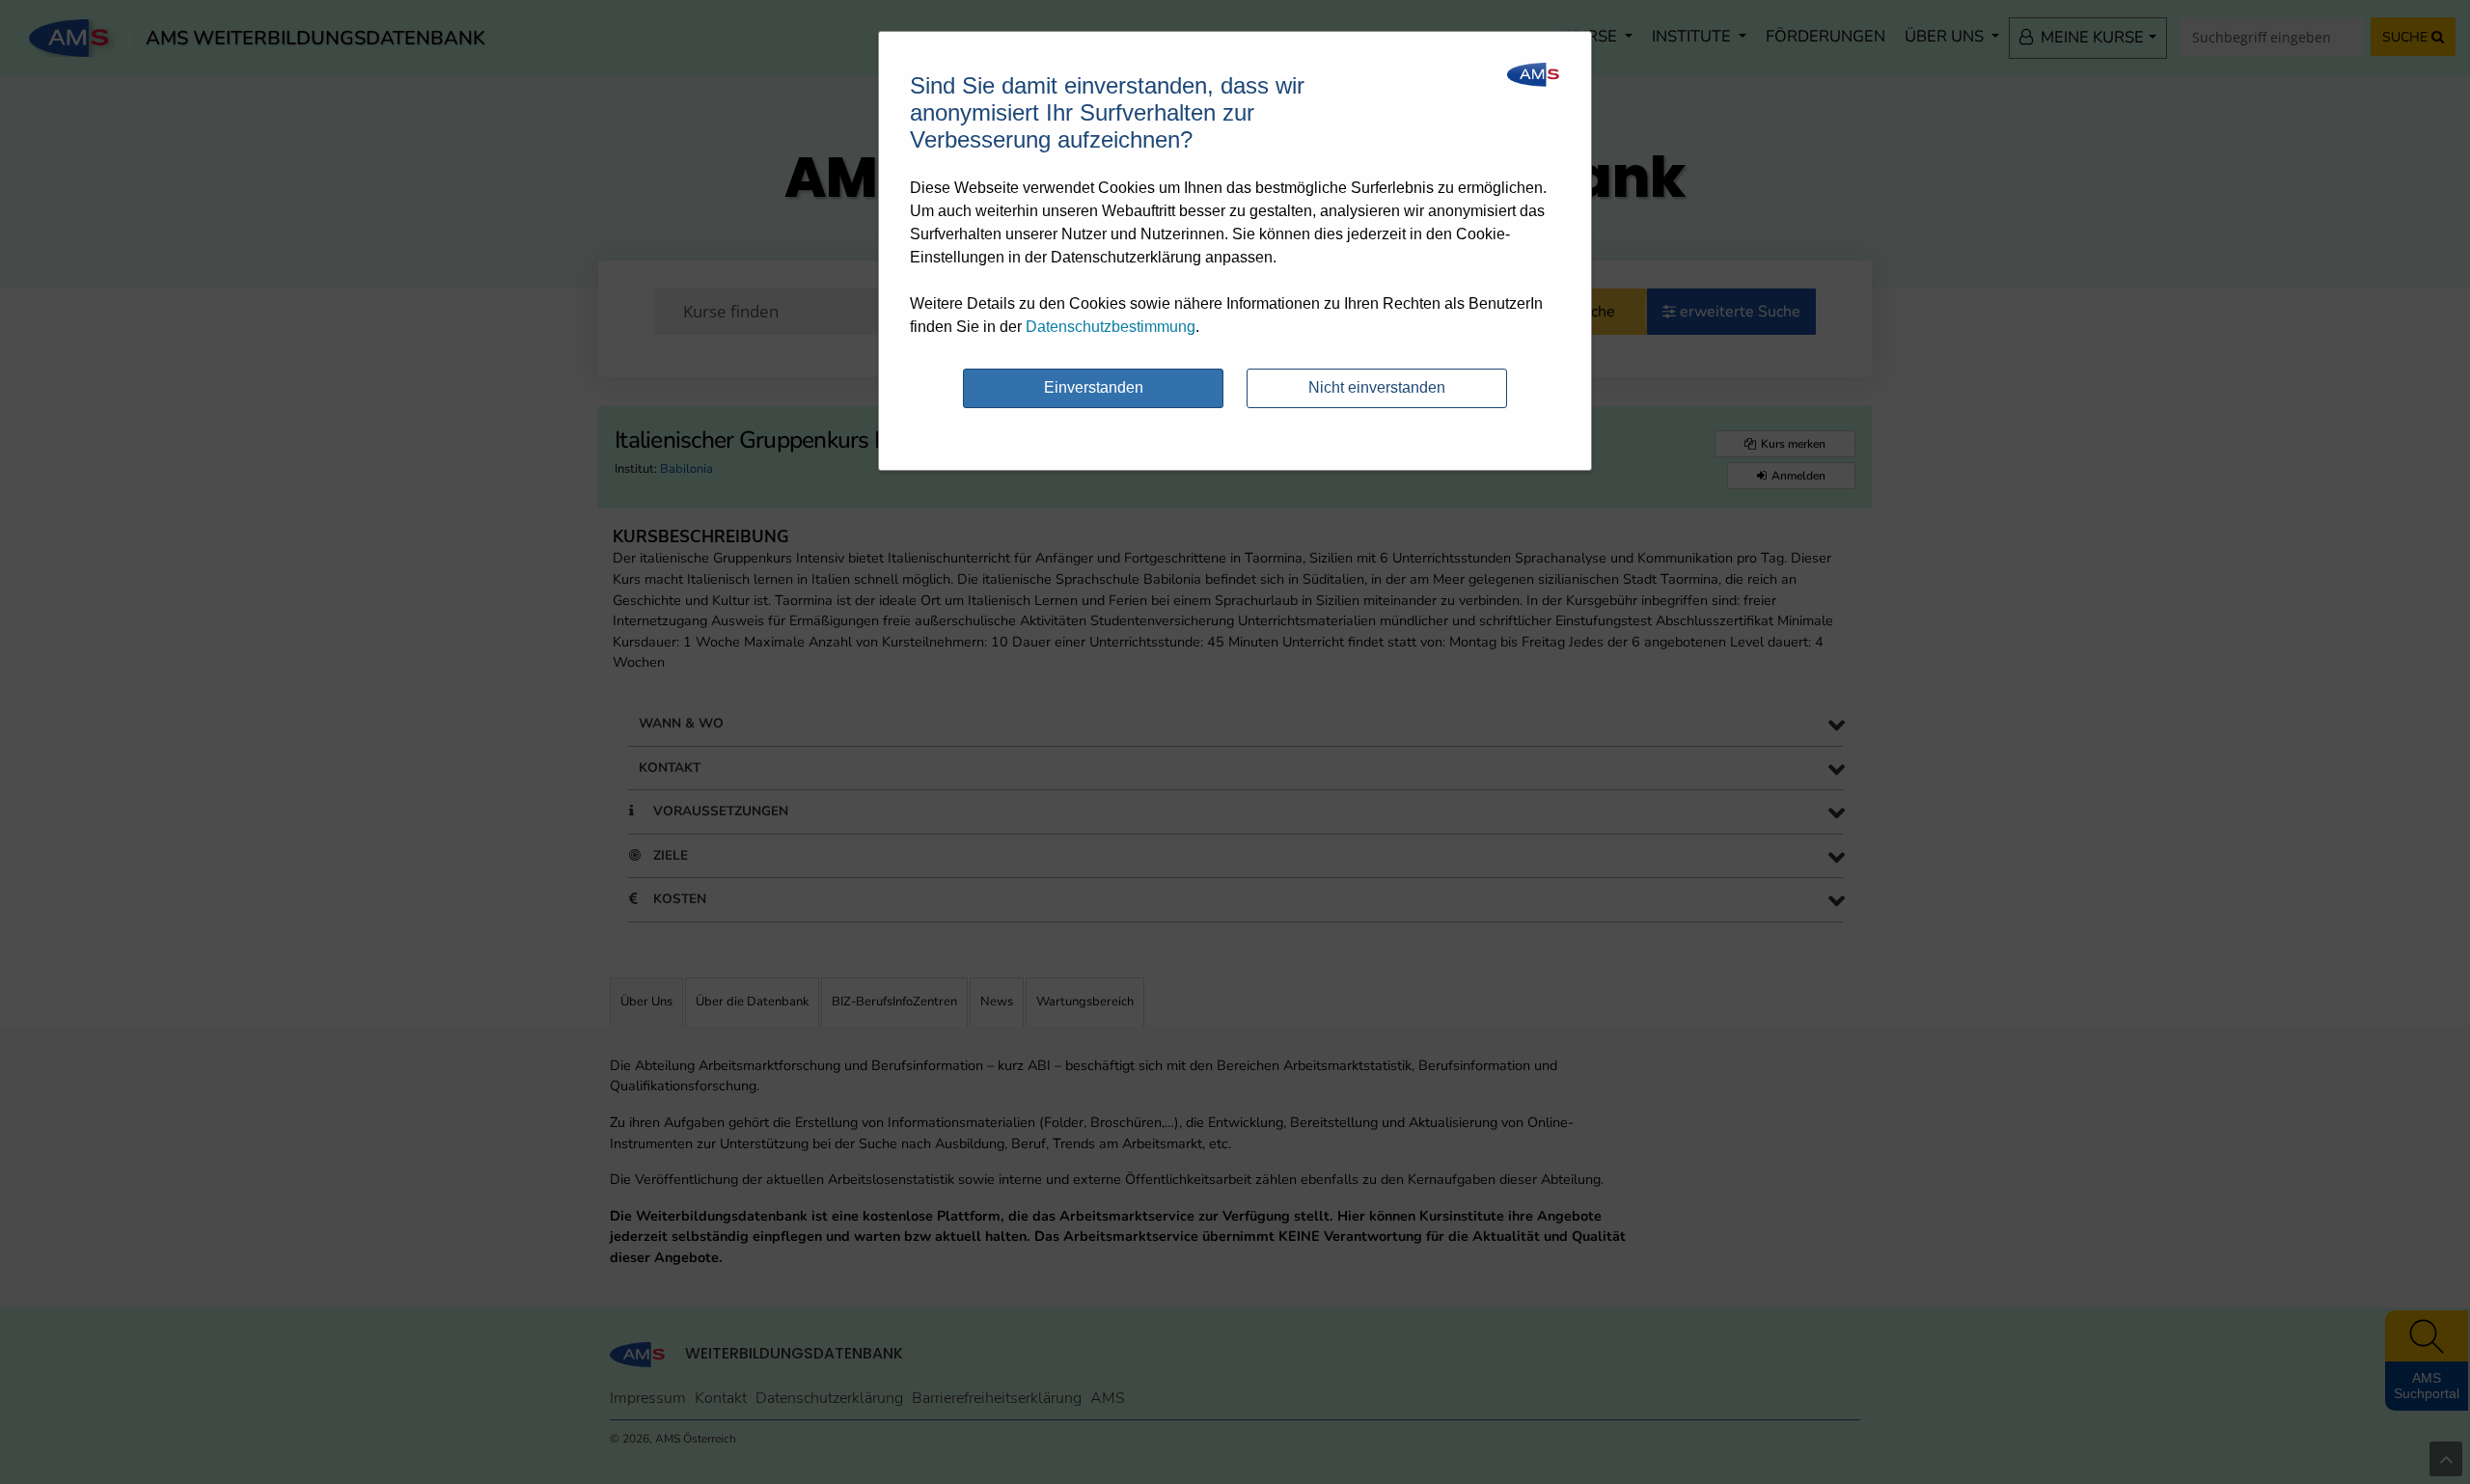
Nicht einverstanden (1377, 387)
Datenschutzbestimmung (1111, 327)
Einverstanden (1094, 387)
